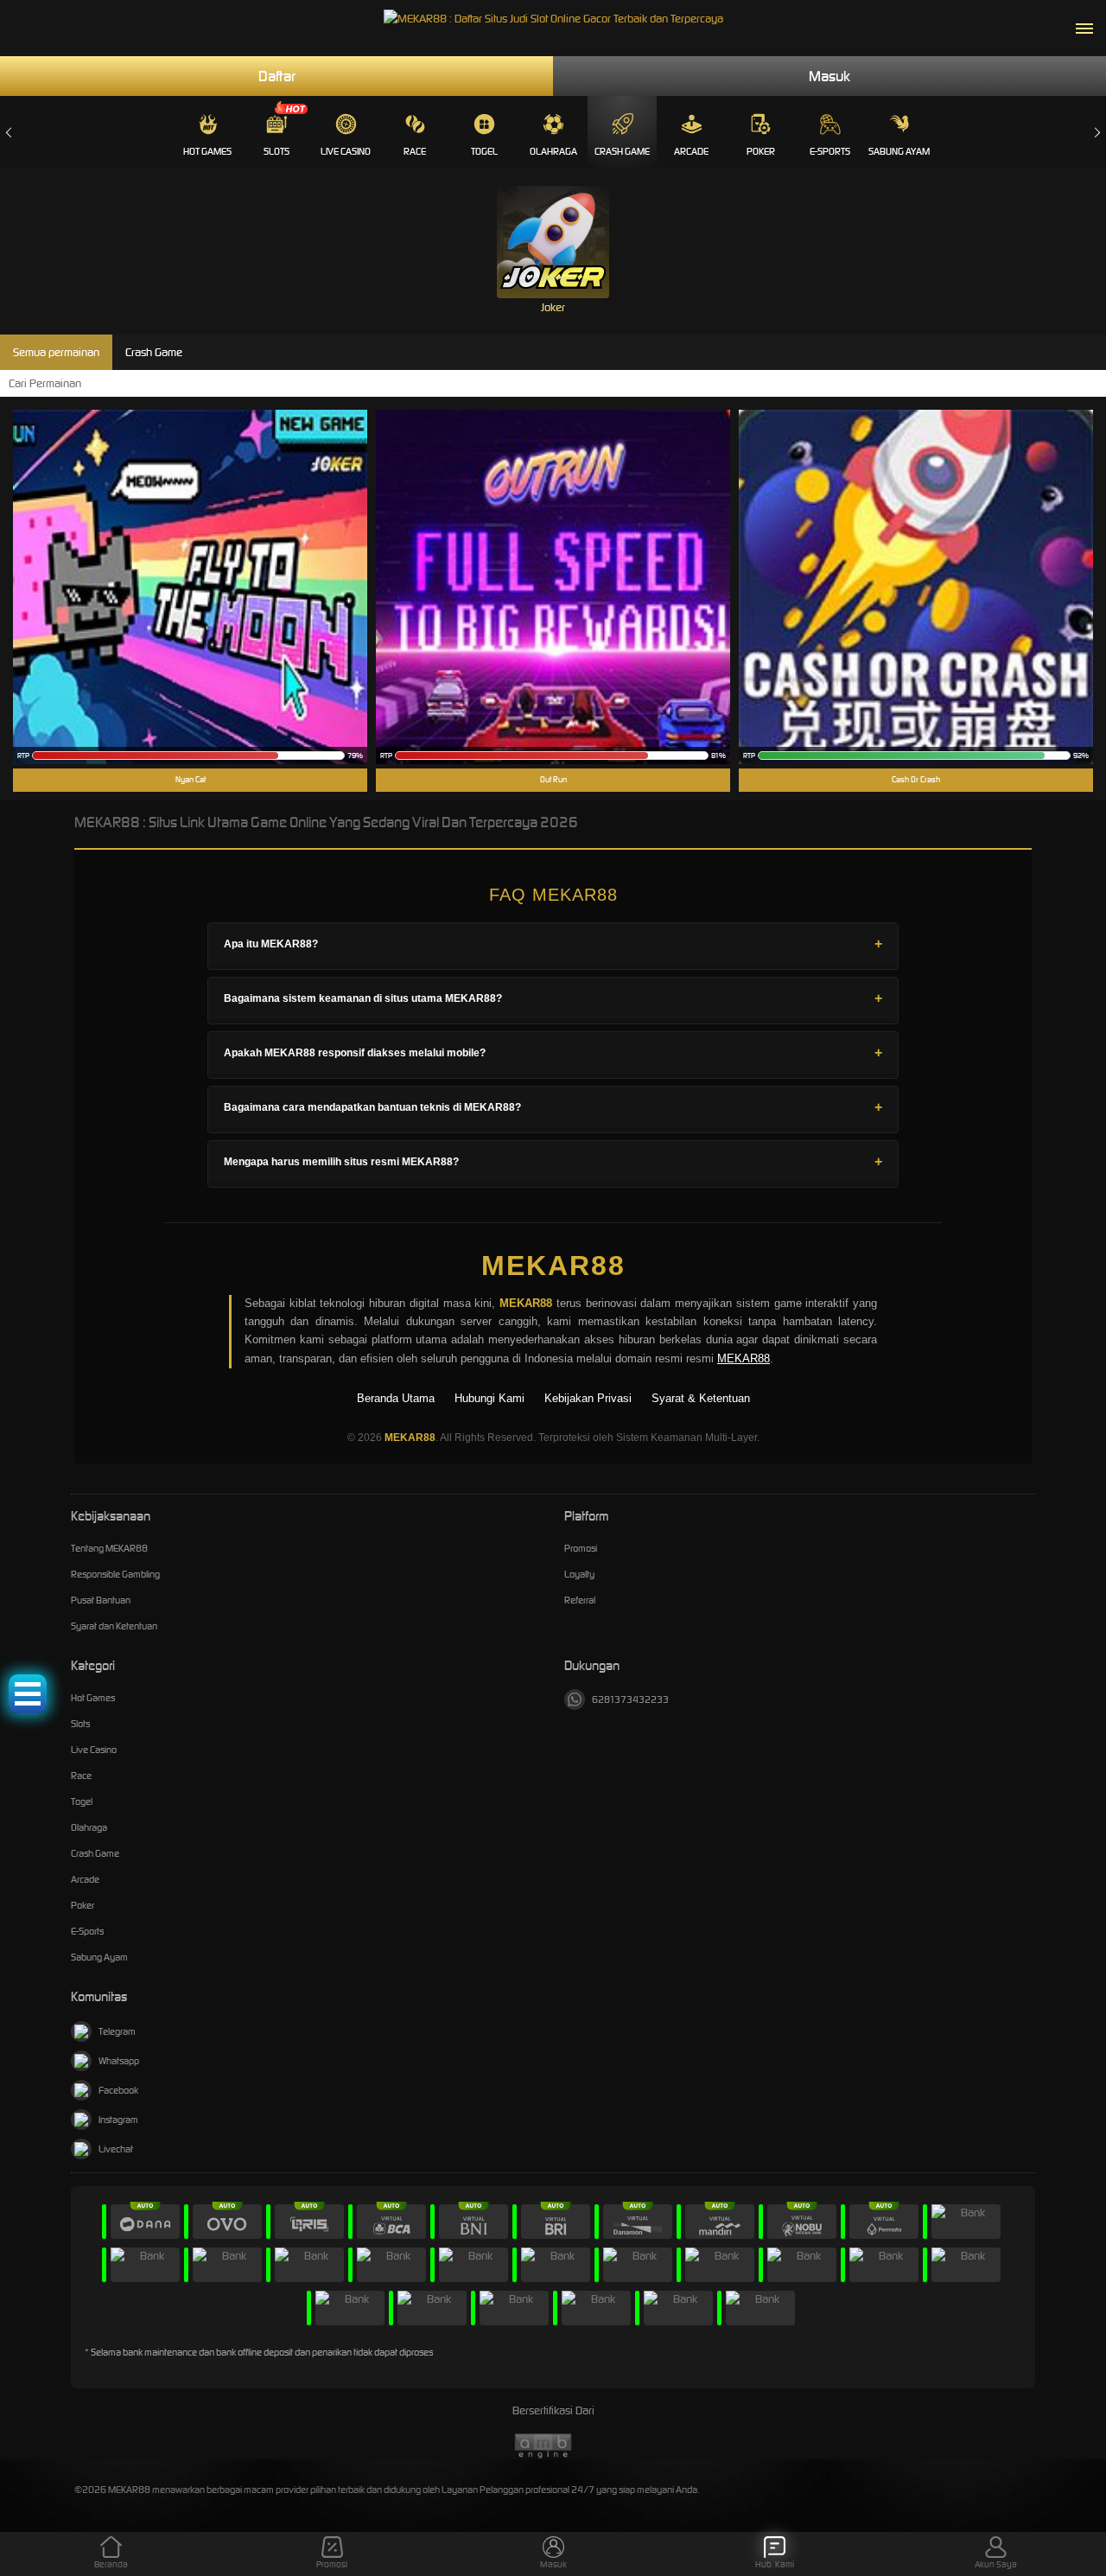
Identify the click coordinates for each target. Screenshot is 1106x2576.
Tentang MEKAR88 (109, 1548)
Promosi (581, 1548)
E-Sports (830, 151)
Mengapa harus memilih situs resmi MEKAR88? (341, 1162)
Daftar (277, 76)
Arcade (691, 151)
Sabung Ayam (899, 151)
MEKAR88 (553, 1266)
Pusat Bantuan (101, 1600)
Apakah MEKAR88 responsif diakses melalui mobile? (355, 1053)
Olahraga (553, 151)
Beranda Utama (396, 1398)
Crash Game (622, 151)
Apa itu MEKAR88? (271, 944)
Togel (484, 151)
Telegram (117, 2031)
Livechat (116, 2149)
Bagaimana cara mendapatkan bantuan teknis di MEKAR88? (372, 1107)
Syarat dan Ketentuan (114, 1626)
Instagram (118, 2120)
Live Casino (346, 151)
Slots (276, 151)
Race (415, 151)
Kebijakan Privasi (588, 1398)
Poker (761, 151)
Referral (580, 1600)
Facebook (118, 2090)
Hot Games (207, 151)
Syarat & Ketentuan (701, 1398)
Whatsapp (119, 2061)
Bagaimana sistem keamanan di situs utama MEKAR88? (363, 998)
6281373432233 (630, 1699)
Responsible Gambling (115, 1574)
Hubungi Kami (489, 1398)
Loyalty (579, 1574)
